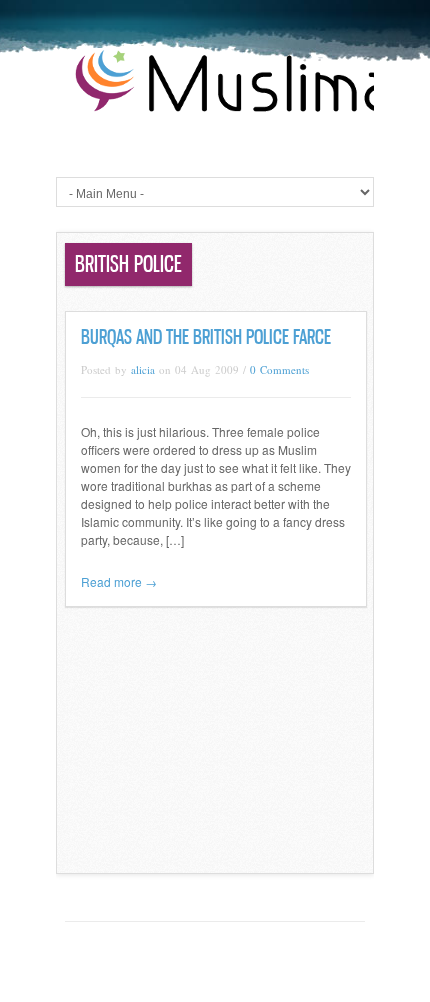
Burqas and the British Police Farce (206, 337)
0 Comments (279, 369)
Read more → (119, 581)
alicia (143, 369)
